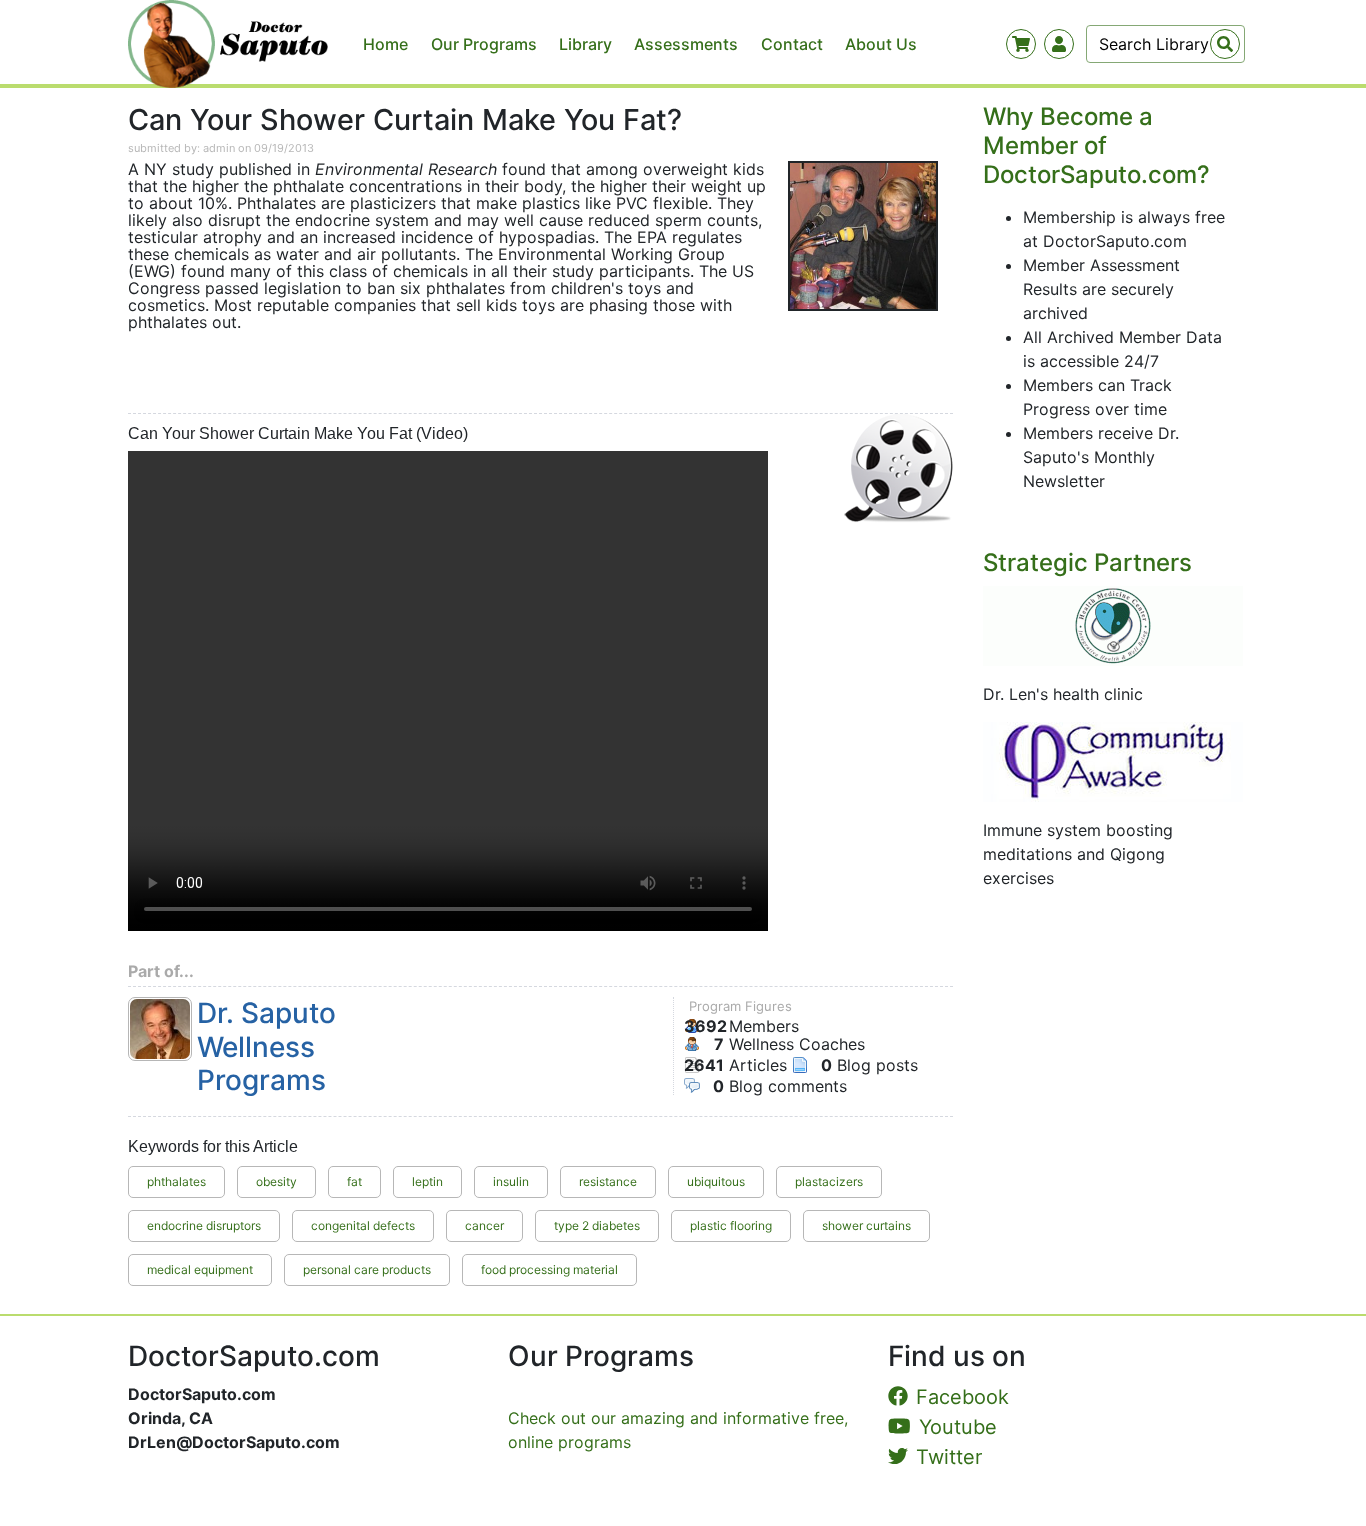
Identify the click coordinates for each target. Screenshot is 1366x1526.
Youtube (958, 1427)
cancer (484, 1225)
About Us (881, 44)
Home (385, 44)
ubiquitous (716, 1181)
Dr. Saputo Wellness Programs (266, 1047)
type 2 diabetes (597, 1225)
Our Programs (484, 44)
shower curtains (866, 1225)
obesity (276, 1181)
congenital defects (363, 1225)
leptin (427, 1181)
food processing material (549, 1269)
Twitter (949, 1457)
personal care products (367, 1269)
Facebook (962, 1397)
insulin (511, 1181)
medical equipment (200, 1269)
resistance (608, 1181)
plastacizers (829, 1181)
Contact (792, 44)
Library (585, 44)
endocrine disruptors (204, 1225)
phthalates (176, 1181)
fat (354, 1181)
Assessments (686, 44)
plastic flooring (731, 1225)
